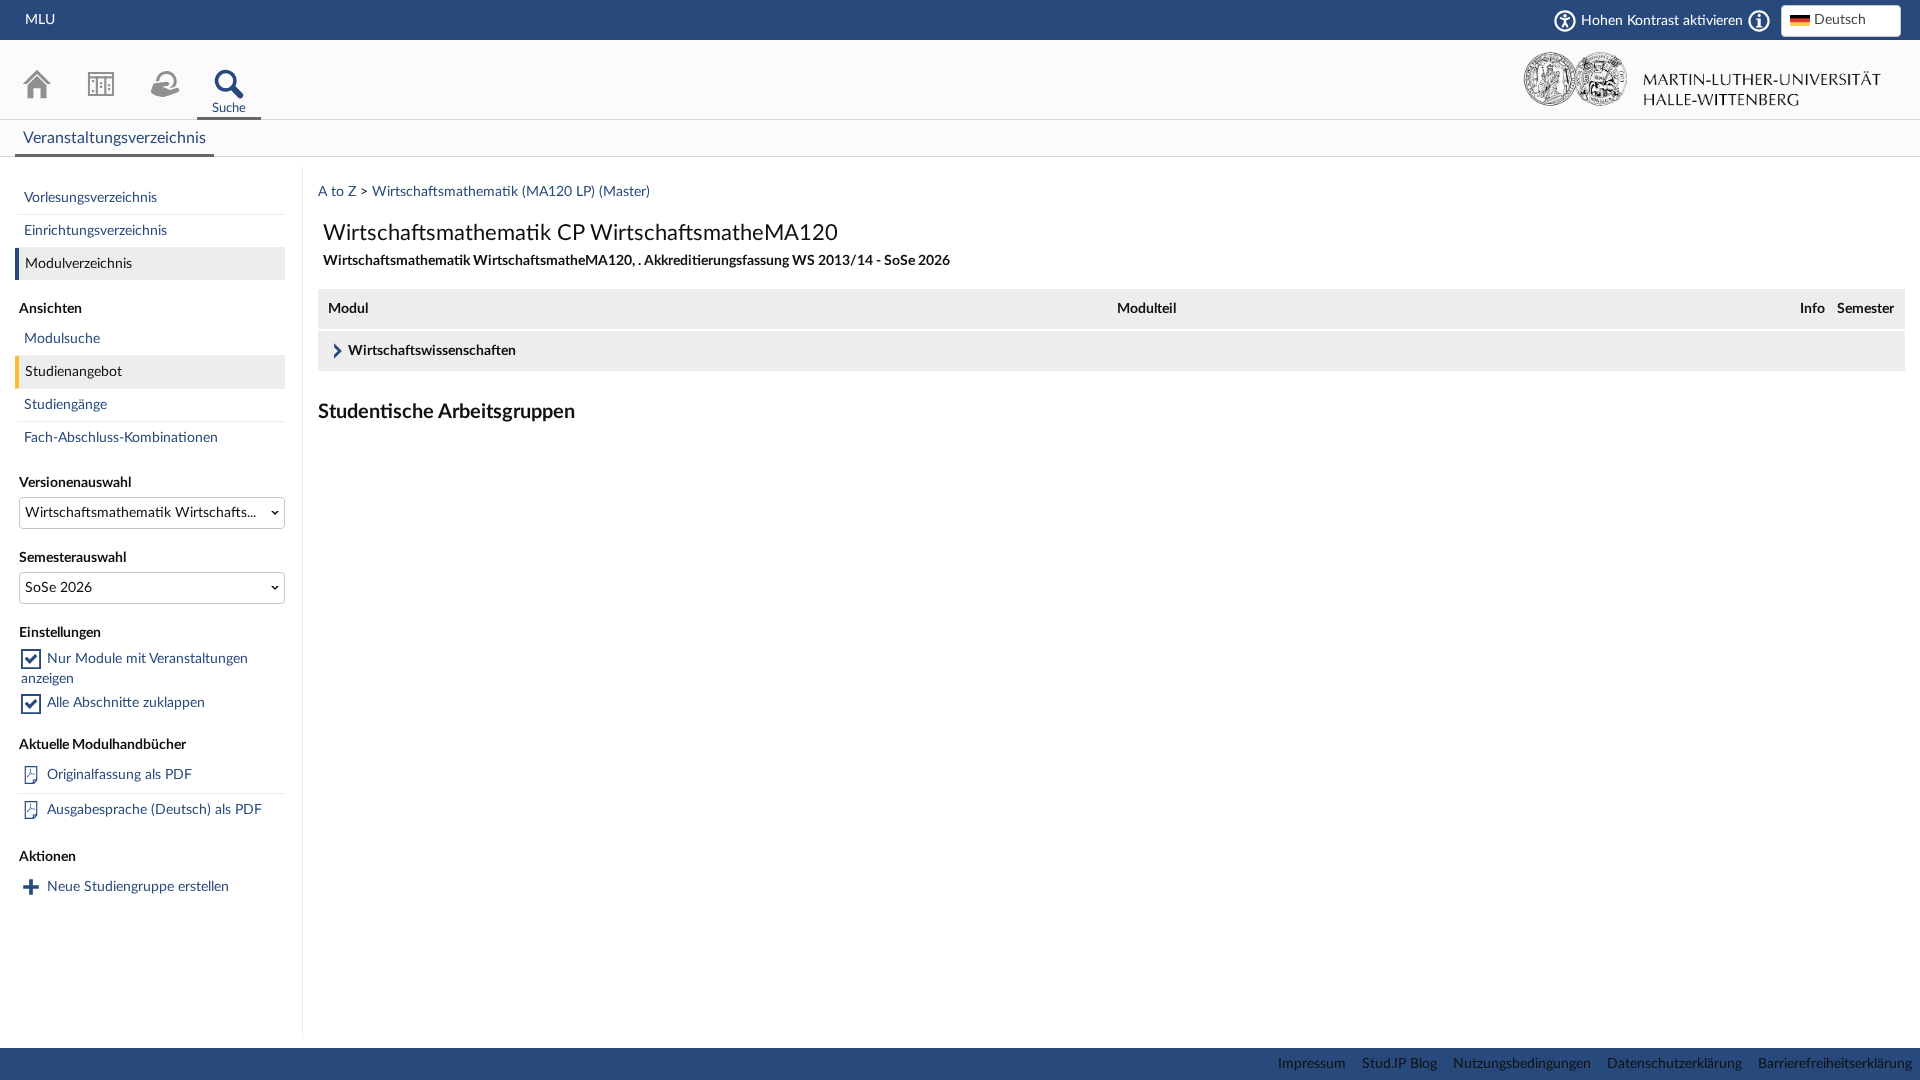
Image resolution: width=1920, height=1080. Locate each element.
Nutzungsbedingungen (1522, 1064)
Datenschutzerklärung (1674, 1064)
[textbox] (1841, 20)
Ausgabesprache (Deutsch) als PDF (154, 810)
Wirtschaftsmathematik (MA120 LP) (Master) (511, 192)
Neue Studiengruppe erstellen (138, 887)
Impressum (1312, 1064)
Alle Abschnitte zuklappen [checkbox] (126, 703)
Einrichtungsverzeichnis (95, 231)
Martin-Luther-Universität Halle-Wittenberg (1702, 79)
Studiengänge (65, 405)
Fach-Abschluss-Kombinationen (121, 438)
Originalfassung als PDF (119, 775)
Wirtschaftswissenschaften (432, 351)
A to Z (337, 192)
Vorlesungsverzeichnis (90, 198)
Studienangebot (73, 372)
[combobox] (1841, 21)
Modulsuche (62, 339)
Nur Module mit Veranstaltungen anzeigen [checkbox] (134, 669)
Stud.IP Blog (1399, 1064)
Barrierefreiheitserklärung (1835, 1064)
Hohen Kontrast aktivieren (1662, 21)
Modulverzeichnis (78, 264)
